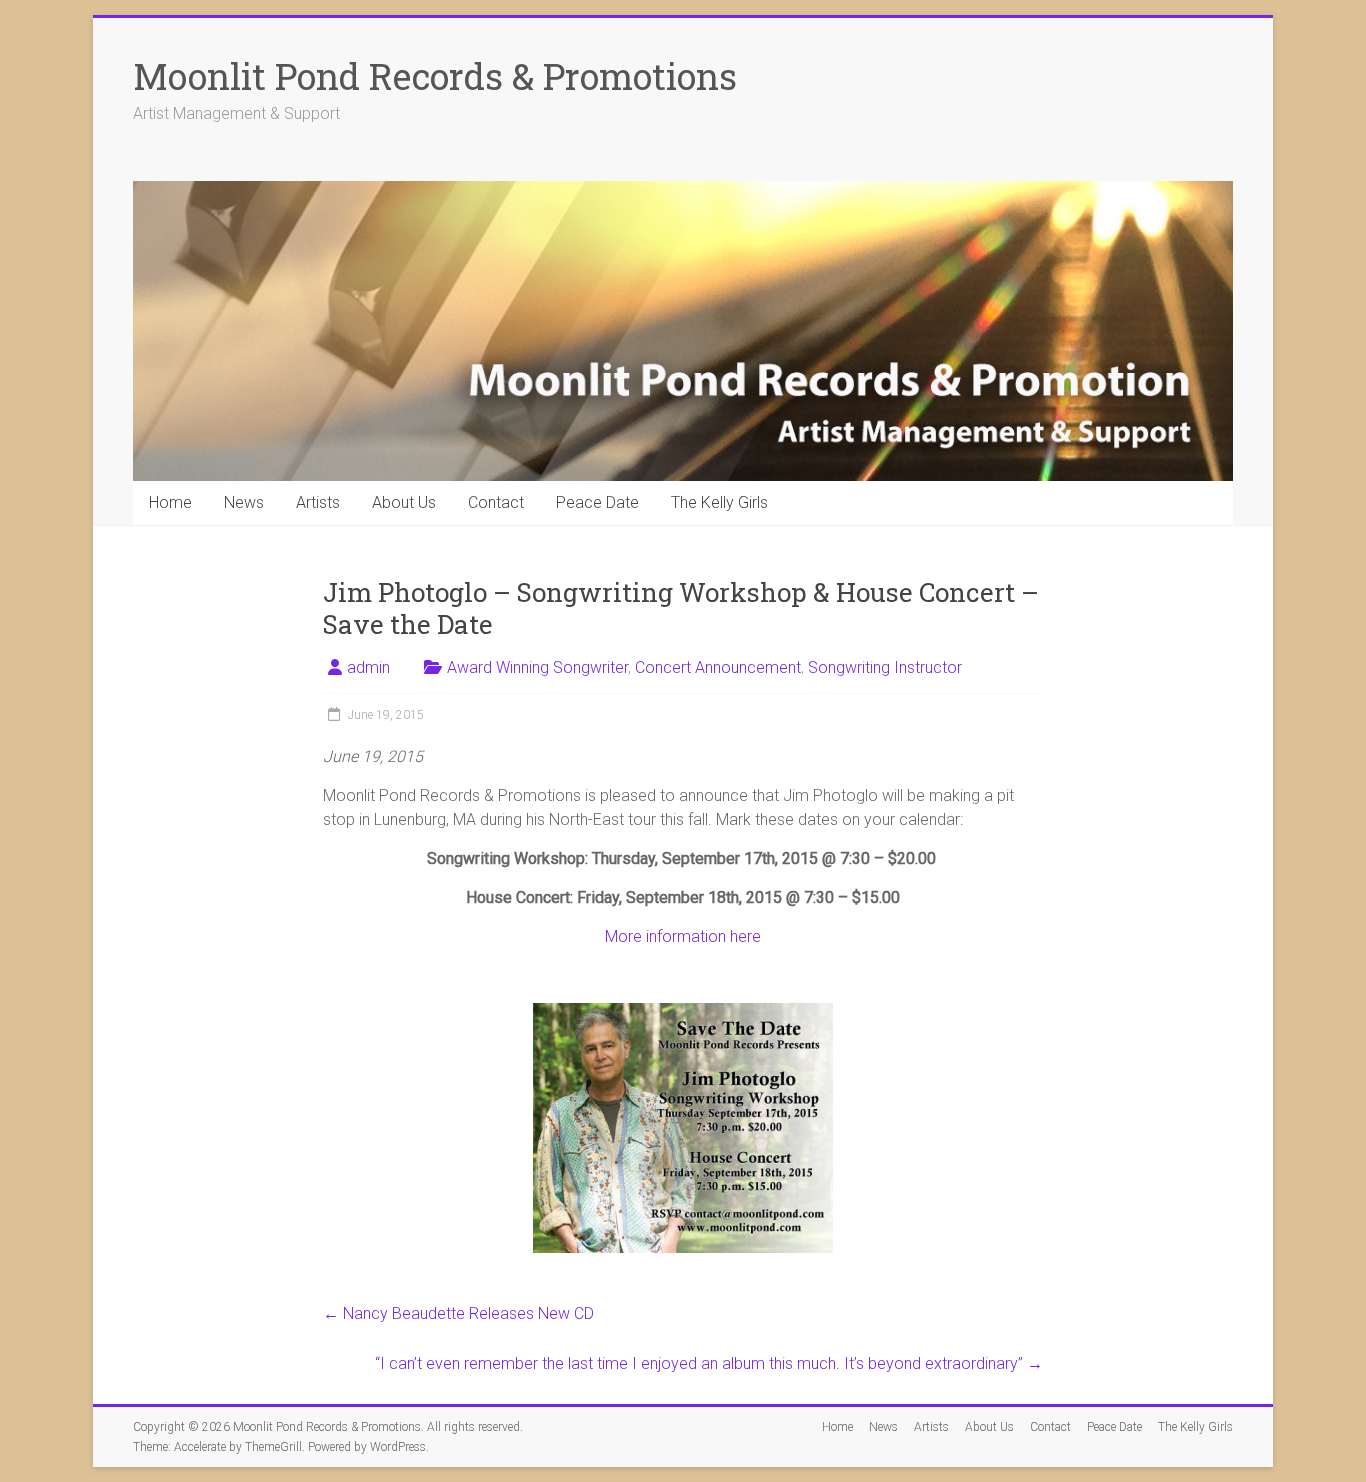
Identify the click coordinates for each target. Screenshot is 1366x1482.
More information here (683, 936)
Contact (496, 502)
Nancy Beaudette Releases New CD (458, 1313)
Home (170, 502)
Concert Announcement (718, 667)
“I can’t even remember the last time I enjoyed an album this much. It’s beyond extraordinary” (709, 1363)
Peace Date (597, 502)
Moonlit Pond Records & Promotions (435, 76)
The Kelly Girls (719, 502)
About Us (404, 502)
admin (368, 667)
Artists (318, 502)
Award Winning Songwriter (537, 667)
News (244, 502)
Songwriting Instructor (885, 667)
